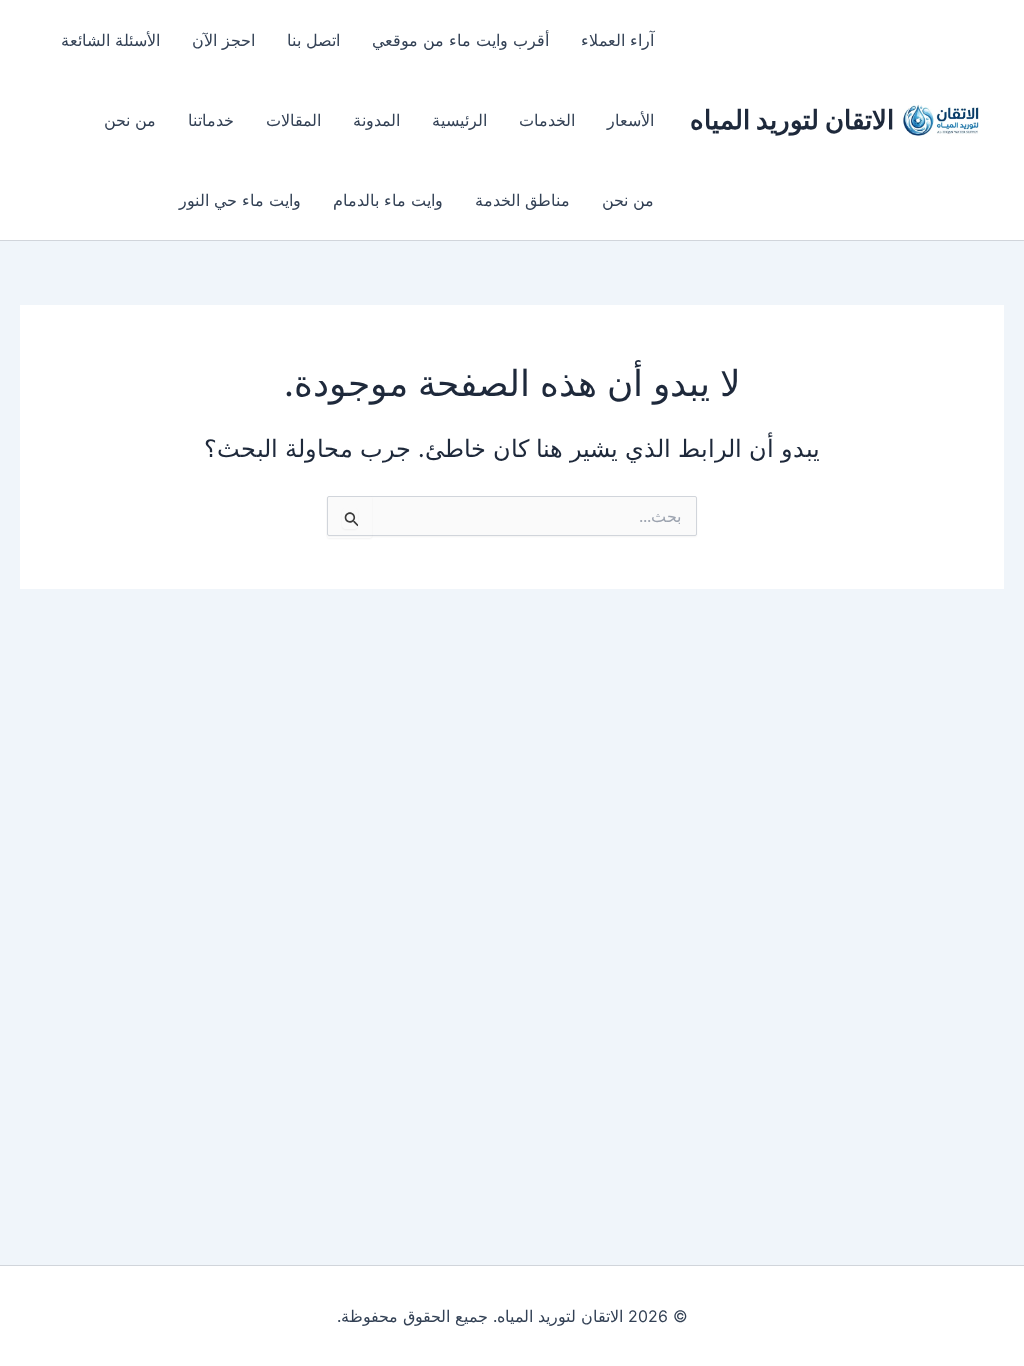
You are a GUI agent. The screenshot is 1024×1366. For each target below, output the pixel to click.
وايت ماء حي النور (240, 200)
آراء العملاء (617, 40)
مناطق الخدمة (522, 200)
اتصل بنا (313, 40)
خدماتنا (211, 120)
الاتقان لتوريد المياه (792, 119)
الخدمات (547, 120)
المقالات (293, 120)
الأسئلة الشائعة (110, 40)
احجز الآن (223, 40)
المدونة (376, 120)
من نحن (130, 120)
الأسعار (630, 120)
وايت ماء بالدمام (388, 200)
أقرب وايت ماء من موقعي (460, 40)
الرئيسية (459, 120)
